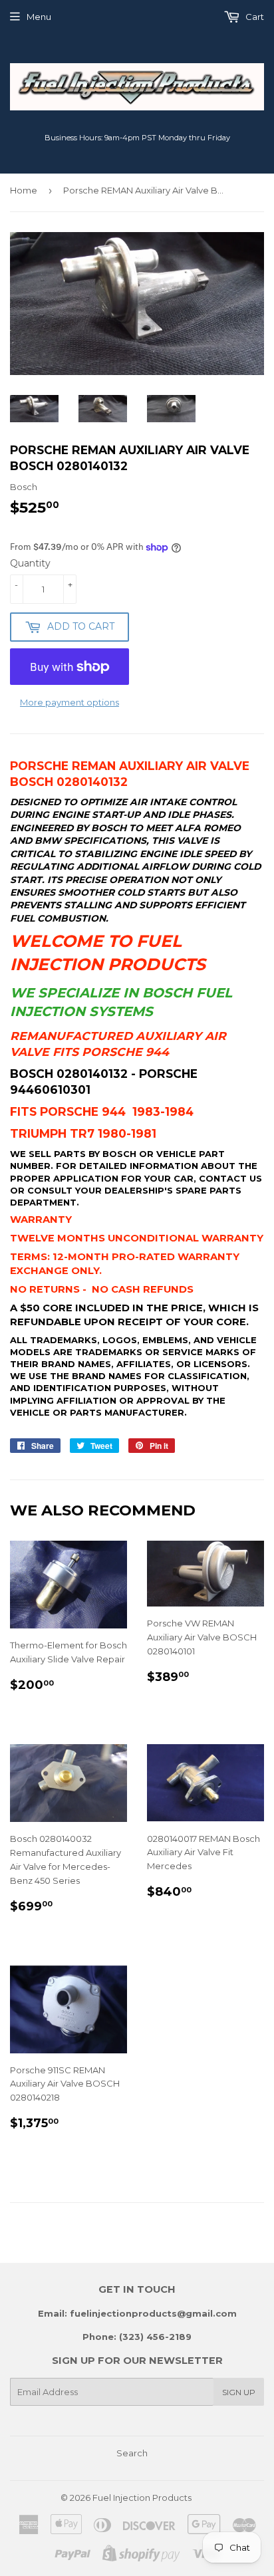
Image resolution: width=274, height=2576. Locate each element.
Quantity (30, 563)
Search (132, 2453)
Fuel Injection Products (142, 2498)
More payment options (69, 702)
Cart (254, 17)
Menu (39, 17)
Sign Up (239, 2392)
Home (24, 190)
